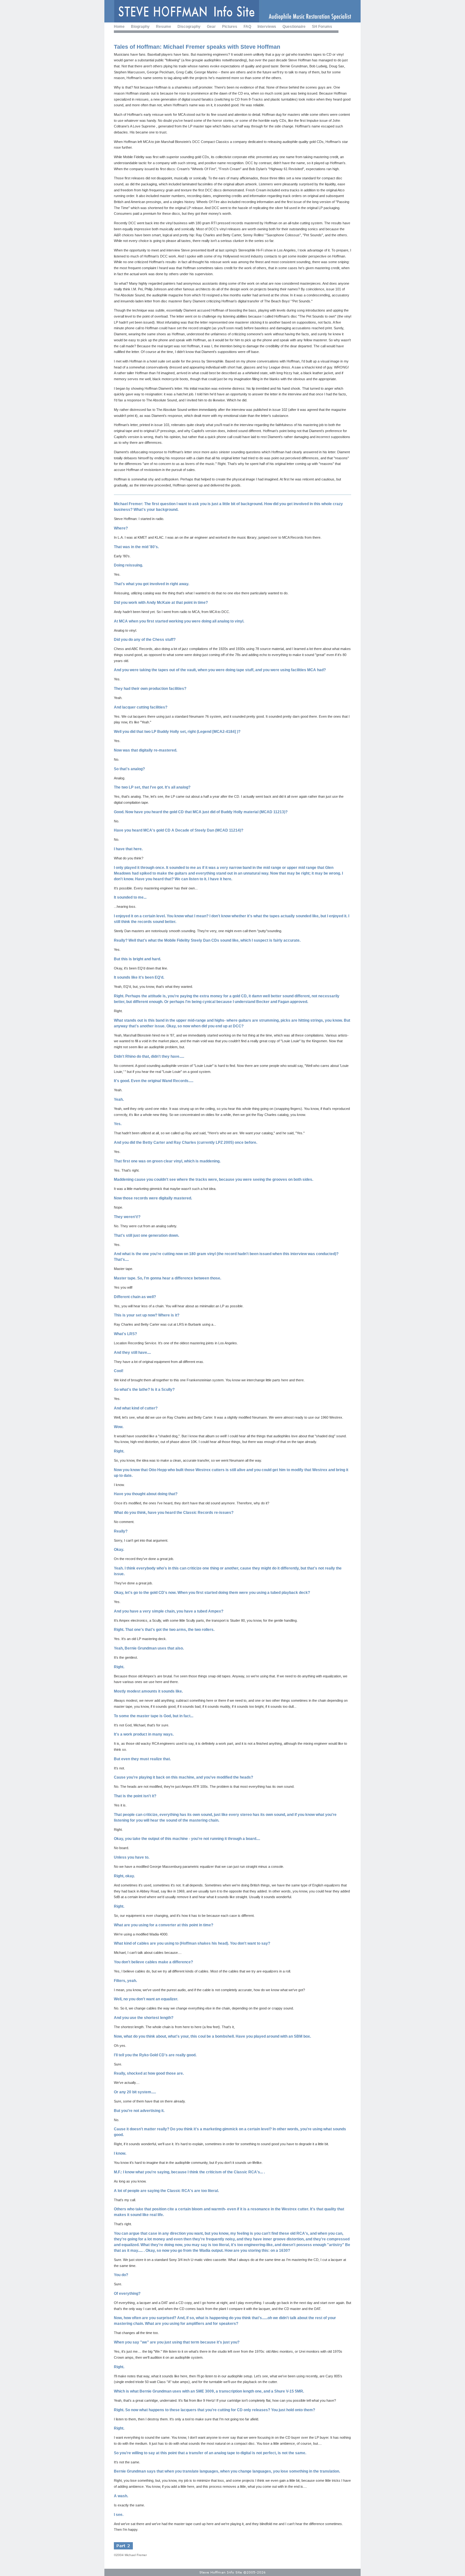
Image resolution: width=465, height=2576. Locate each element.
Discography (189, 27)
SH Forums (322, 27)
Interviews (267, 27)
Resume (164, 27)
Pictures (230, 27)
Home (119, 27)
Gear (211, 27)
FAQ (247, 27)
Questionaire (294, 27)
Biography (140, 27)
